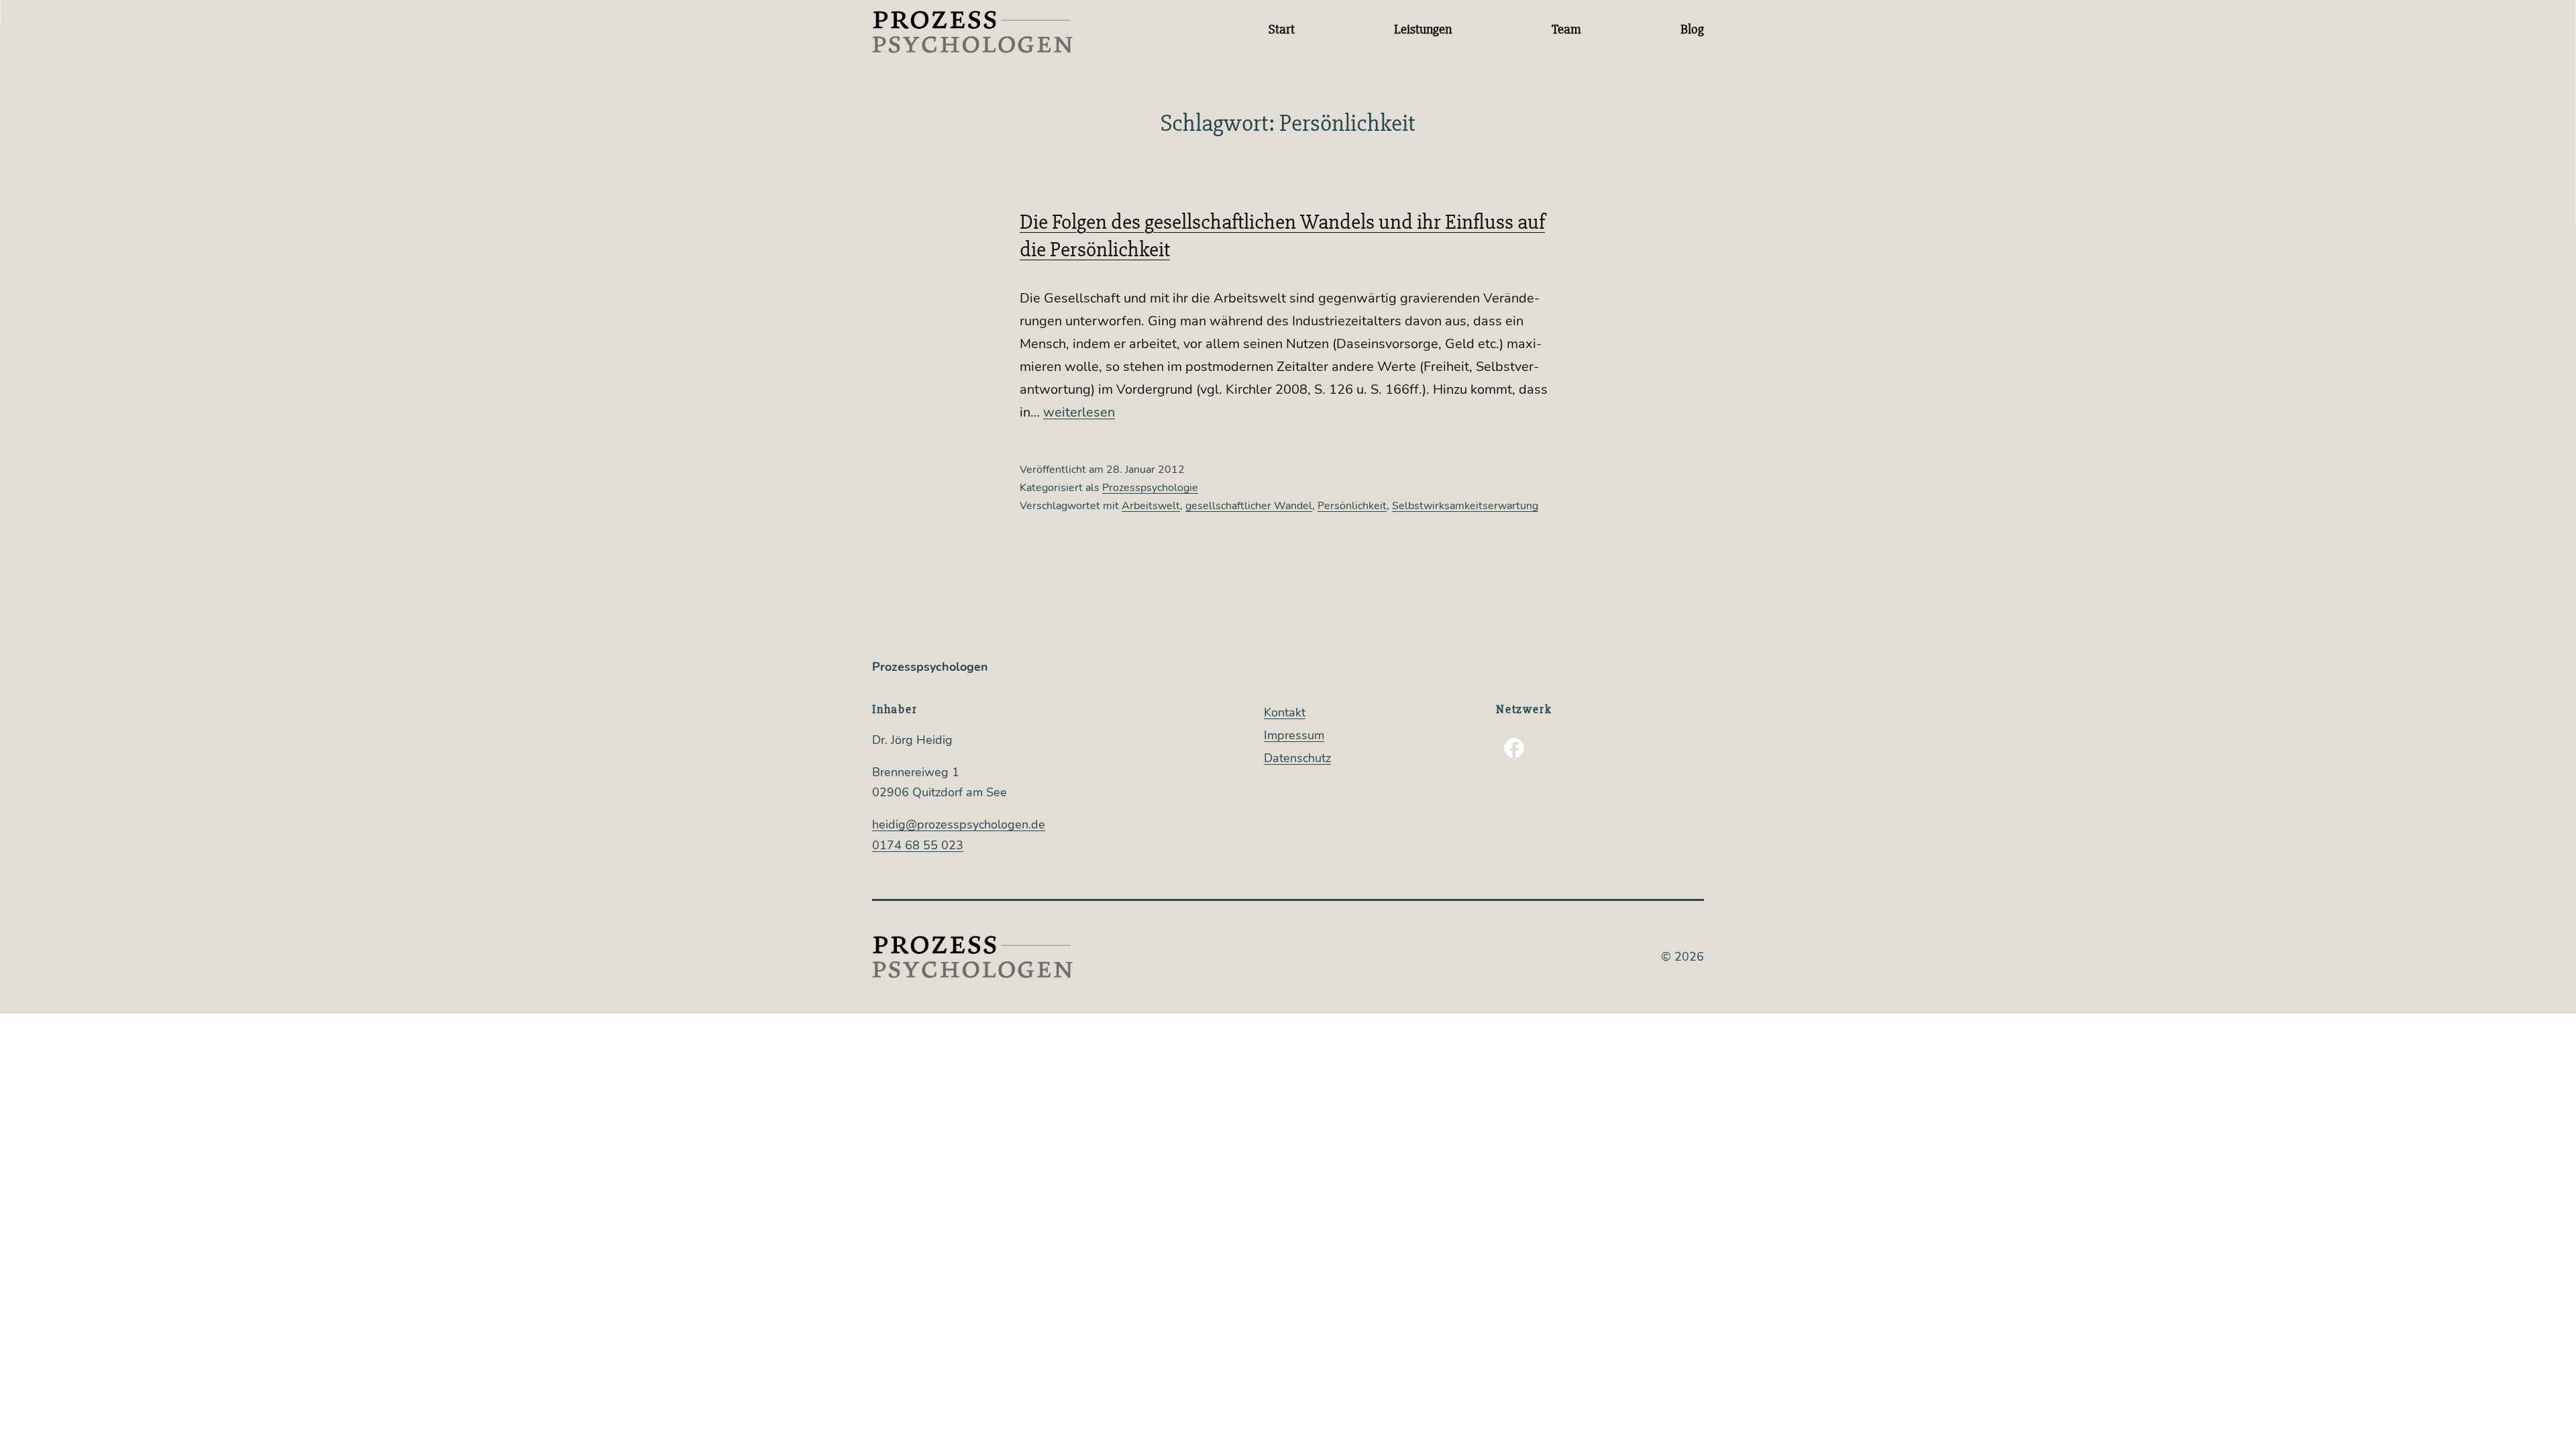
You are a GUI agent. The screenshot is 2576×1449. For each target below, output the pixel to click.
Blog (1692, 29)
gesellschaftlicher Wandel (1249, 506)
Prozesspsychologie (1150, 488)
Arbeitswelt (1151, 506)
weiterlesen (1079, 412)
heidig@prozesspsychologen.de (959, 824)
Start (1282, 29)
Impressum (1294, 735)
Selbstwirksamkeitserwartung (1465, 506)
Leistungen (1423, 29)
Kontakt (1285, 712)
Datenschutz (1297, 758)
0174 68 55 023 (918, 845)
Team (1566, 29)
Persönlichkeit (1352, 506)
